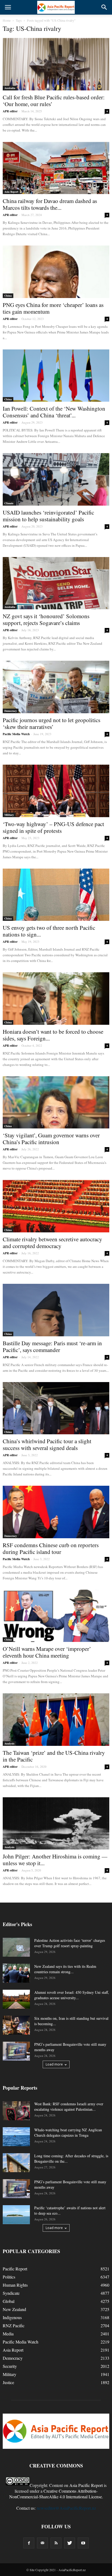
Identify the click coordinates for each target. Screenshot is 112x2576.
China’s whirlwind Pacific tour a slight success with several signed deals (47, 1444)
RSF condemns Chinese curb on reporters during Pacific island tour (51, 1548)
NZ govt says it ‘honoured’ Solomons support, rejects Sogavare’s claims (46, 619)
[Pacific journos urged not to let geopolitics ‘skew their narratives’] (56, 687)
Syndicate (11, 2293)
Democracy (11, 711)
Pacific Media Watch (16, 734)
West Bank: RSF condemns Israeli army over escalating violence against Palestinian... (69, 2107)
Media (8, 2334)
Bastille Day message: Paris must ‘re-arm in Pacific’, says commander (52, 1346)
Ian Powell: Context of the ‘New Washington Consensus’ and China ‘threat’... (54, 412)
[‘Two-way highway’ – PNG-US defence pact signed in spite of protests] (56, 791)
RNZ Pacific (14, 2325)
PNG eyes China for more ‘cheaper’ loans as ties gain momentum (53, 308)
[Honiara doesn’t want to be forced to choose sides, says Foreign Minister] (56, 999)
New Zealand (14, 2309)
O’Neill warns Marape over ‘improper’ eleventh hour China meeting (47, 1652)
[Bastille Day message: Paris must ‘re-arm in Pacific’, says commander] (56, 1310)
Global (9, 2301)
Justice (8, 2382)
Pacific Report (15, 2269)
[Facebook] (29, 2543)
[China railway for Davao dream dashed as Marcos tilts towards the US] (56, 168)
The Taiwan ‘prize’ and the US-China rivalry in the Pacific (54, 1756)
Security (10, 2366)
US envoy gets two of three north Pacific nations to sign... (49, 931)
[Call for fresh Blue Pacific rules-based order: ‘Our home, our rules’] (56, 64)
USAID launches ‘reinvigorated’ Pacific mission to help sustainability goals (48, 516)
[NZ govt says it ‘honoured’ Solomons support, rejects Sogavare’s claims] (56, 583)
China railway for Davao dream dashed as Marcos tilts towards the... (50, 204)
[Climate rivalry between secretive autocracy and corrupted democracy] (56, 1206)
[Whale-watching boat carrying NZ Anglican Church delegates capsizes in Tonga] (16, 2137)
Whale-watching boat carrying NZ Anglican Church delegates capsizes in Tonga (68, 2133)
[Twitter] (70, 2543)
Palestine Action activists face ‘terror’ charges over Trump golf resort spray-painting (70, 1943)
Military (9, 815)
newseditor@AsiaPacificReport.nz (66, 2508)
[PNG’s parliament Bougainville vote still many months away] (16, 2051)
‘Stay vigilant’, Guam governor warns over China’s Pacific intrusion (51, 1139)
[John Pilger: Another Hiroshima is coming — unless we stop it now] (56, 1824)
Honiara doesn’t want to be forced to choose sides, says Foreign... (53, 1035)
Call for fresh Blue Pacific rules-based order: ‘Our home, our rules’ (54, 101)
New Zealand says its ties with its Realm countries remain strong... (65, 1969)
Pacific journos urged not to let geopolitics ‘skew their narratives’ (52, 723)
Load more (54, 2064)
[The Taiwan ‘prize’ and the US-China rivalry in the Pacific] (56, 1720)
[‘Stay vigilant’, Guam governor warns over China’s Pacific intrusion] (56, 1102)
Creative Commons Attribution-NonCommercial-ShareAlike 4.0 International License (56, 2494)
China (8, 296)
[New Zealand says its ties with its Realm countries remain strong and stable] (16, 1973)
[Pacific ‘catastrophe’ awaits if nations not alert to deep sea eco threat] (16, 2215)
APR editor (10, 111)
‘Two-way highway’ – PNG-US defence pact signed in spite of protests (53, 827)
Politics (9, 2277)
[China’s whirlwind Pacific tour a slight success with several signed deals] (56, 1408)
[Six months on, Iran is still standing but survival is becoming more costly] (16, 2025)
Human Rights (15, 2285)
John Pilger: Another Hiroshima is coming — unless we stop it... (55, 1860)
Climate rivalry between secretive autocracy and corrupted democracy (52, 1243)
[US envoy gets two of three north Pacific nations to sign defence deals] (56, 895)
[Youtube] (83, 2543)
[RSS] (56, 2543)
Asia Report (11, 192)
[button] (104, 7)
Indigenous (12, 2317)
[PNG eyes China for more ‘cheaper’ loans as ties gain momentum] (56, 272)
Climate (9, 503)
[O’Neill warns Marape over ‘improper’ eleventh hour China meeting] (56, 1616)
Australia (10, 88)
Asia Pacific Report (86, 2485)
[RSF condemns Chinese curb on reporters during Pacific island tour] (56, 1512)
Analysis (9, 1743)
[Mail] (42, 2543)
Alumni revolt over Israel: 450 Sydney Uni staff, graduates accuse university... (72, 1995)
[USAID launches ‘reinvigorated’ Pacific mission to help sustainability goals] (56, 479)
